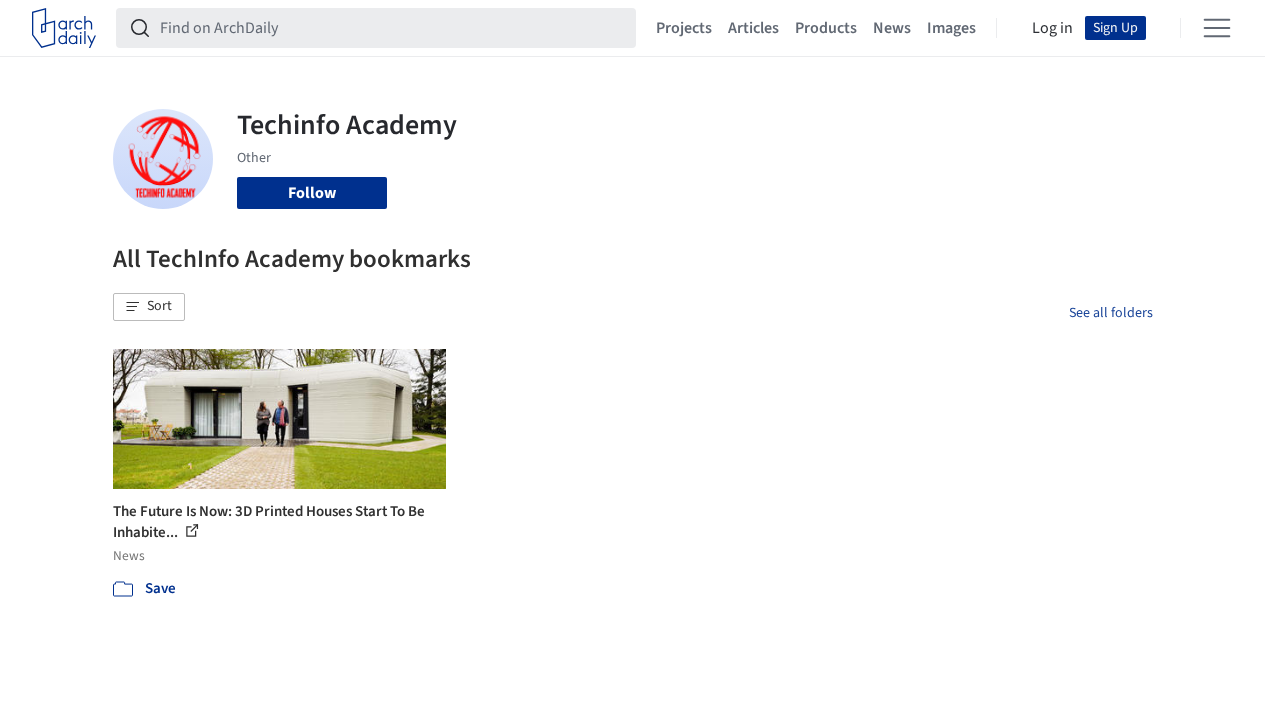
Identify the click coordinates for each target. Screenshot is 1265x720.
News (892, 28)
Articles (753, 28)
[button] (149, 307)
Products (826, 28)
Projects (684, 28)
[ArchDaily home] (64, 28)
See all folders (1111, 313)
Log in (1052, 28)
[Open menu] (1217, 28)
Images (951, 28)
